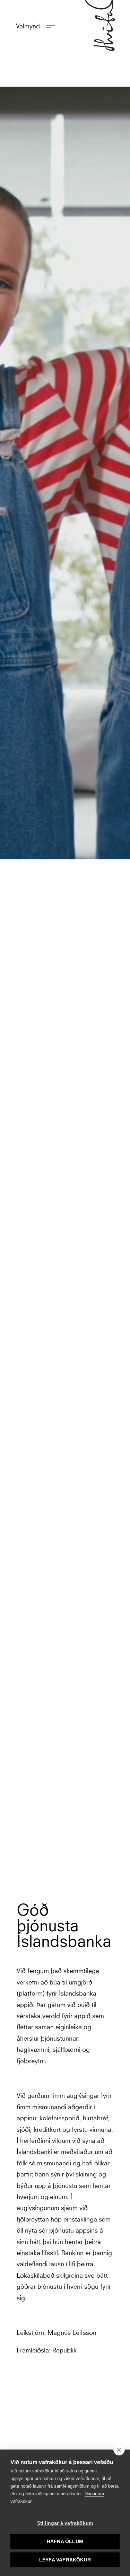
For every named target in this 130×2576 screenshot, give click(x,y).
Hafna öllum (65, 2542)
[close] (119, 2450)
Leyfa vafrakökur (65, 2560)
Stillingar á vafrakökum (65, 2523)
